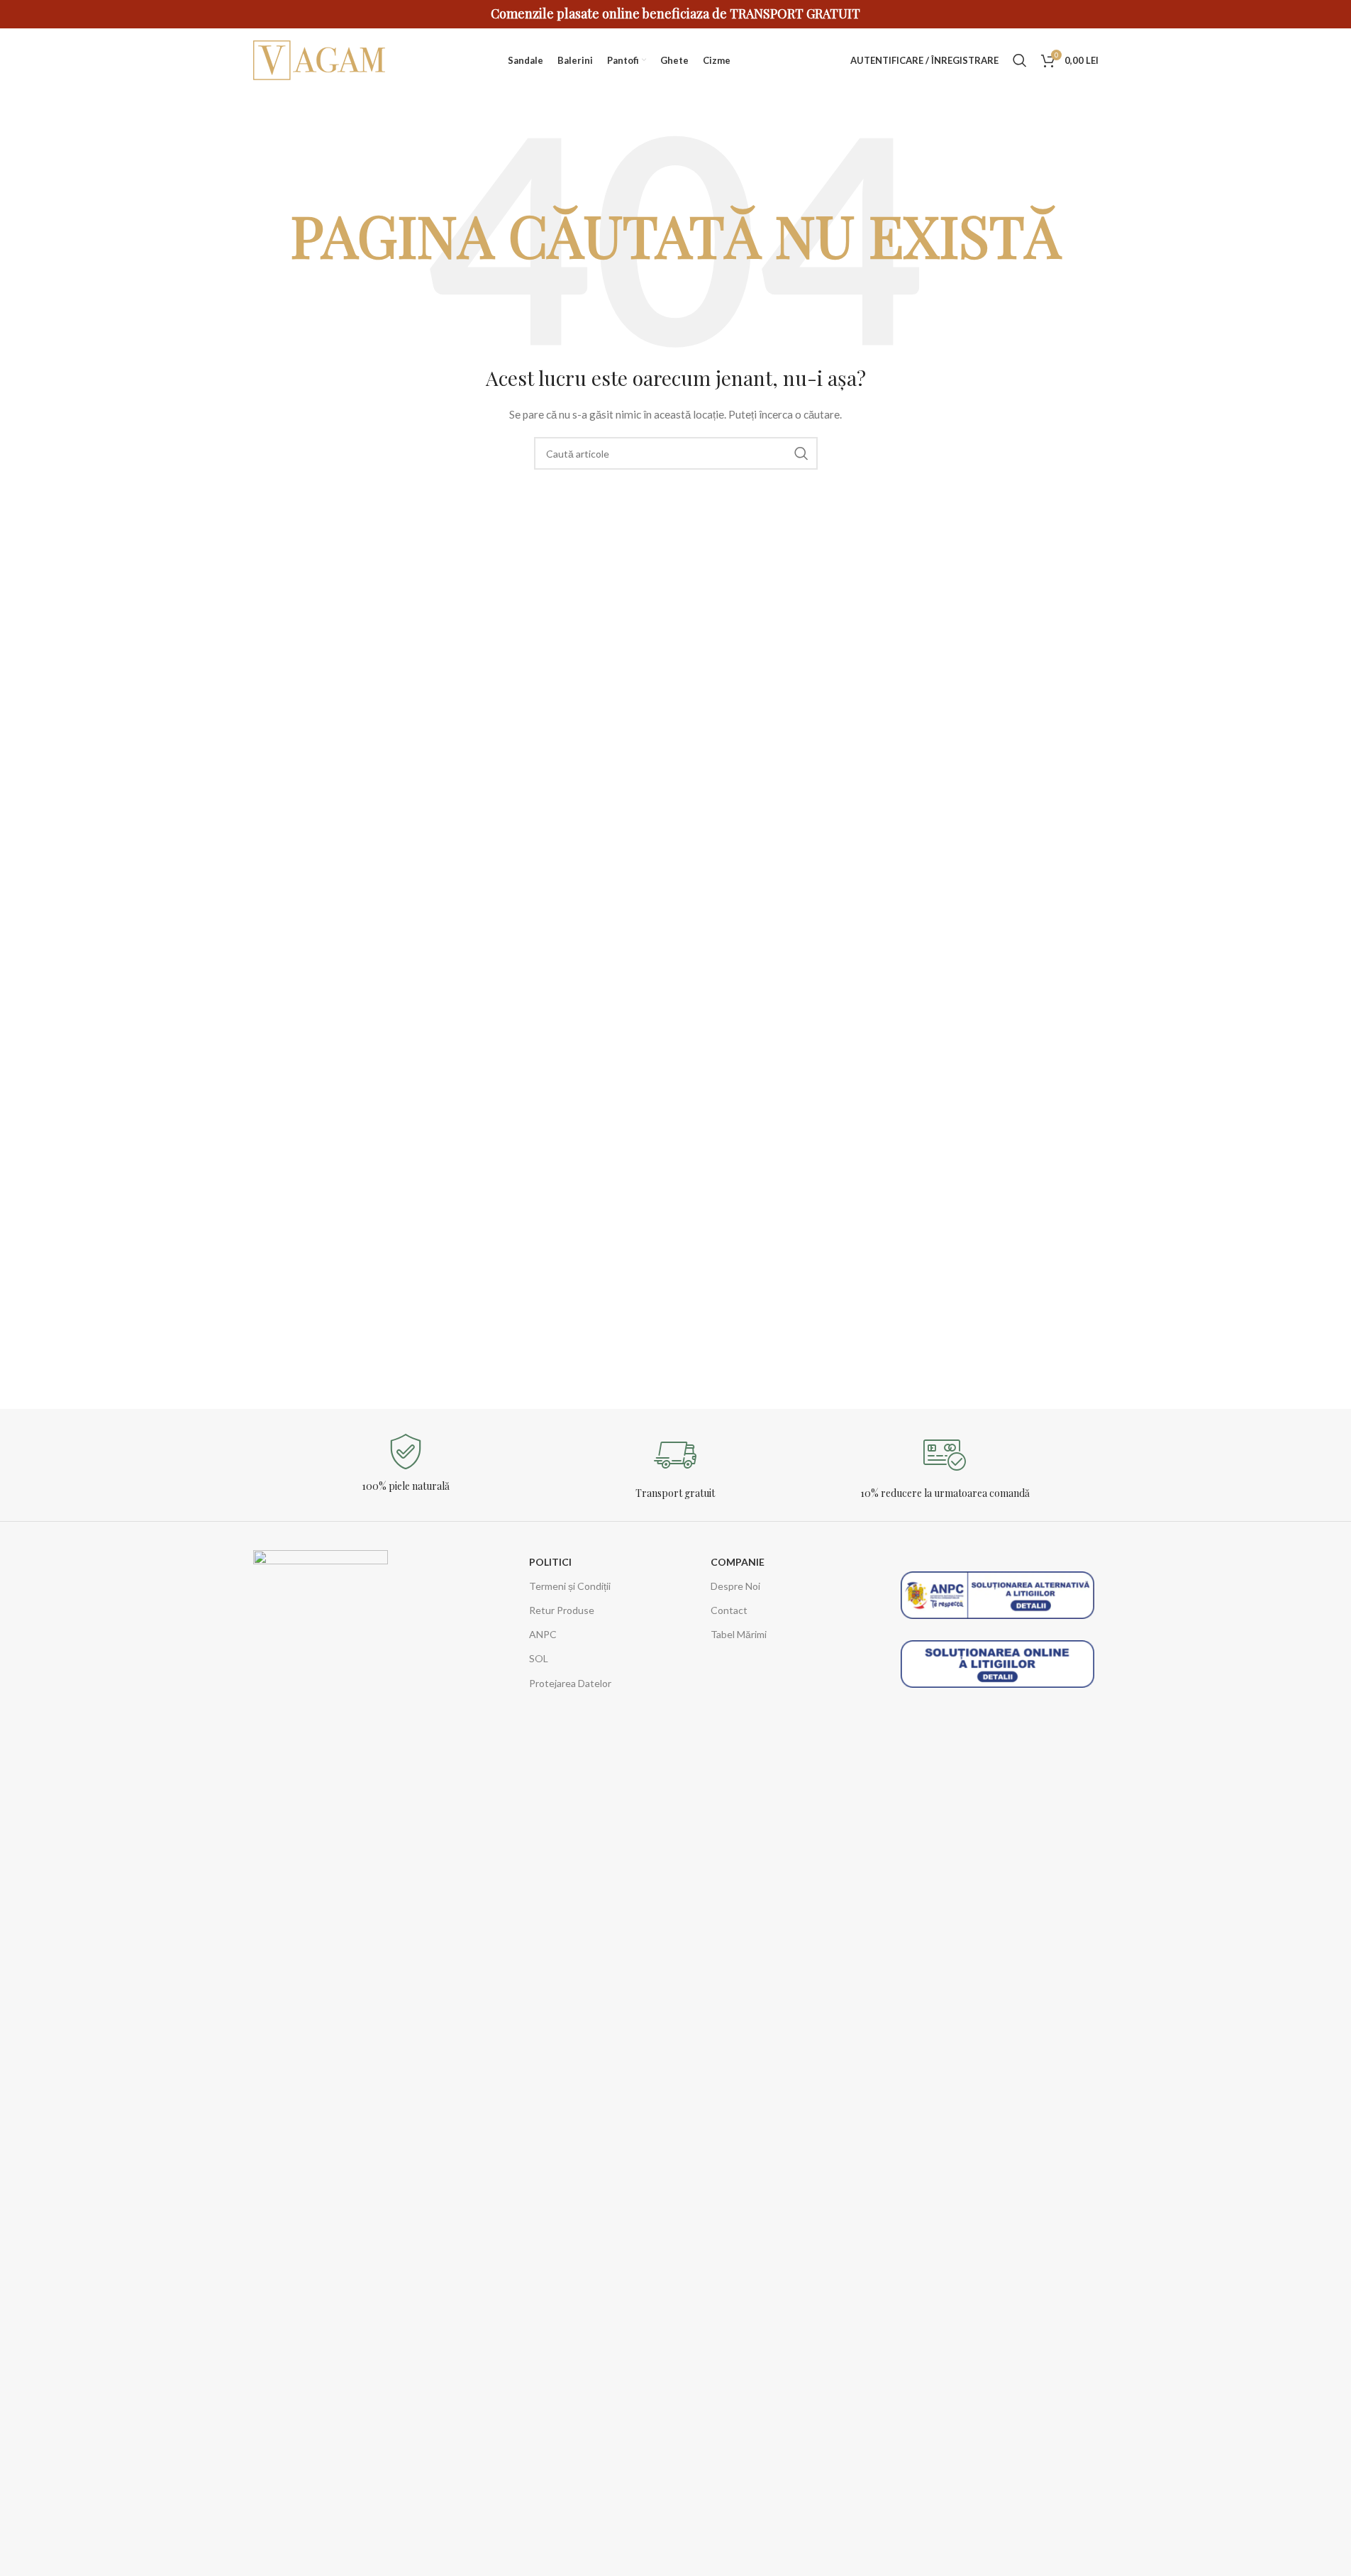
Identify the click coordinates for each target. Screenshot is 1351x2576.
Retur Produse (562, 1610)
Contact (729, 1610)
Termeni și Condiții (570, 1586)
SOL (539, 1658)
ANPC (543, 1634)
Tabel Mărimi (739, 1634)
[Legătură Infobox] (406, 1463)
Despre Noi (735, 1586)
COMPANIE (738, 1562)
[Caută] (1020, 60)
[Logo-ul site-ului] (321, 59)
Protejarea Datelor (570, 1683)
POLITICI (550, 1562)
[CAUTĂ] (801, 453)
